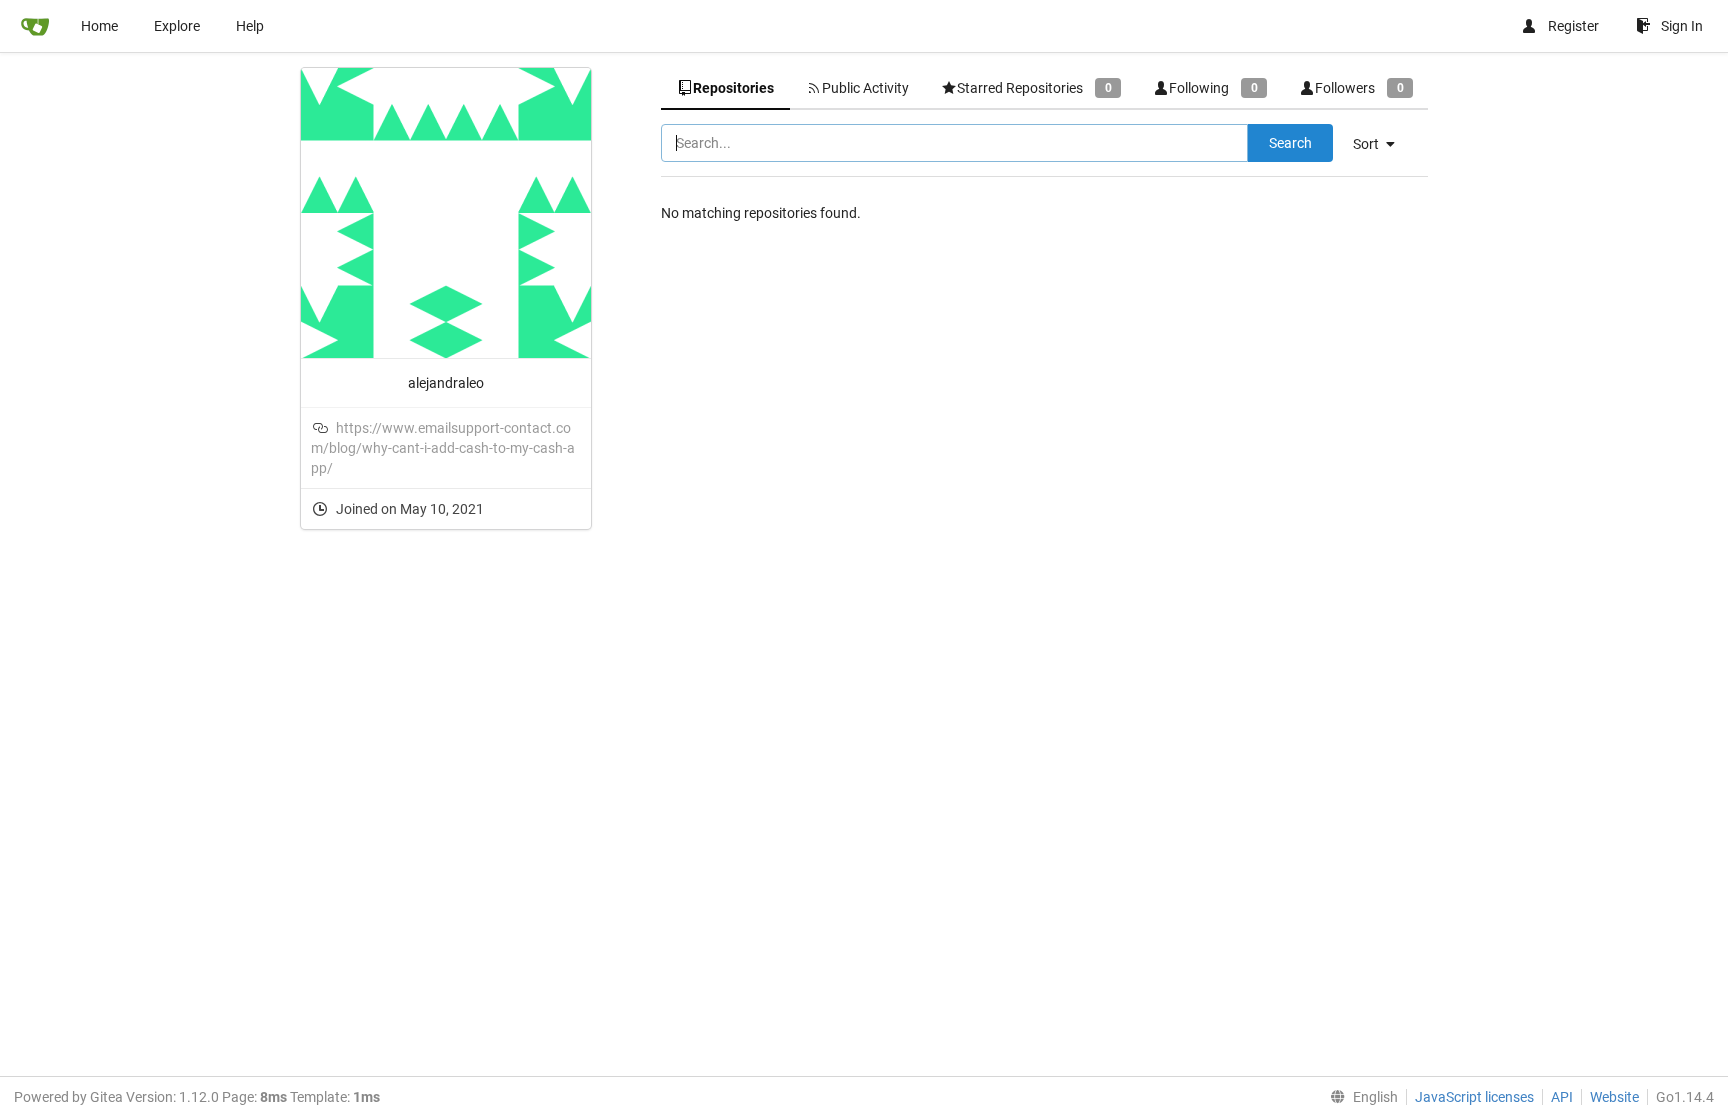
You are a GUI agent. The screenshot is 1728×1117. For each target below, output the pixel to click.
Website (1614, 1097)
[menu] (1381, 144)
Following (1213, 88)
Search (1290, 143)
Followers (1359, 88)
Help (250, 26)
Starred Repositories (1034, 88)
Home (99, 26)
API (1562, 1097)
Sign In (1682, 26)
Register (1573, 26)
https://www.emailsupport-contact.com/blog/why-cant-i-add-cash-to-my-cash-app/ (443, 448)
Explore (177, 26)
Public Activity (865, 88)
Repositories (733, 88)
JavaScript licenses (1474, 1097)
